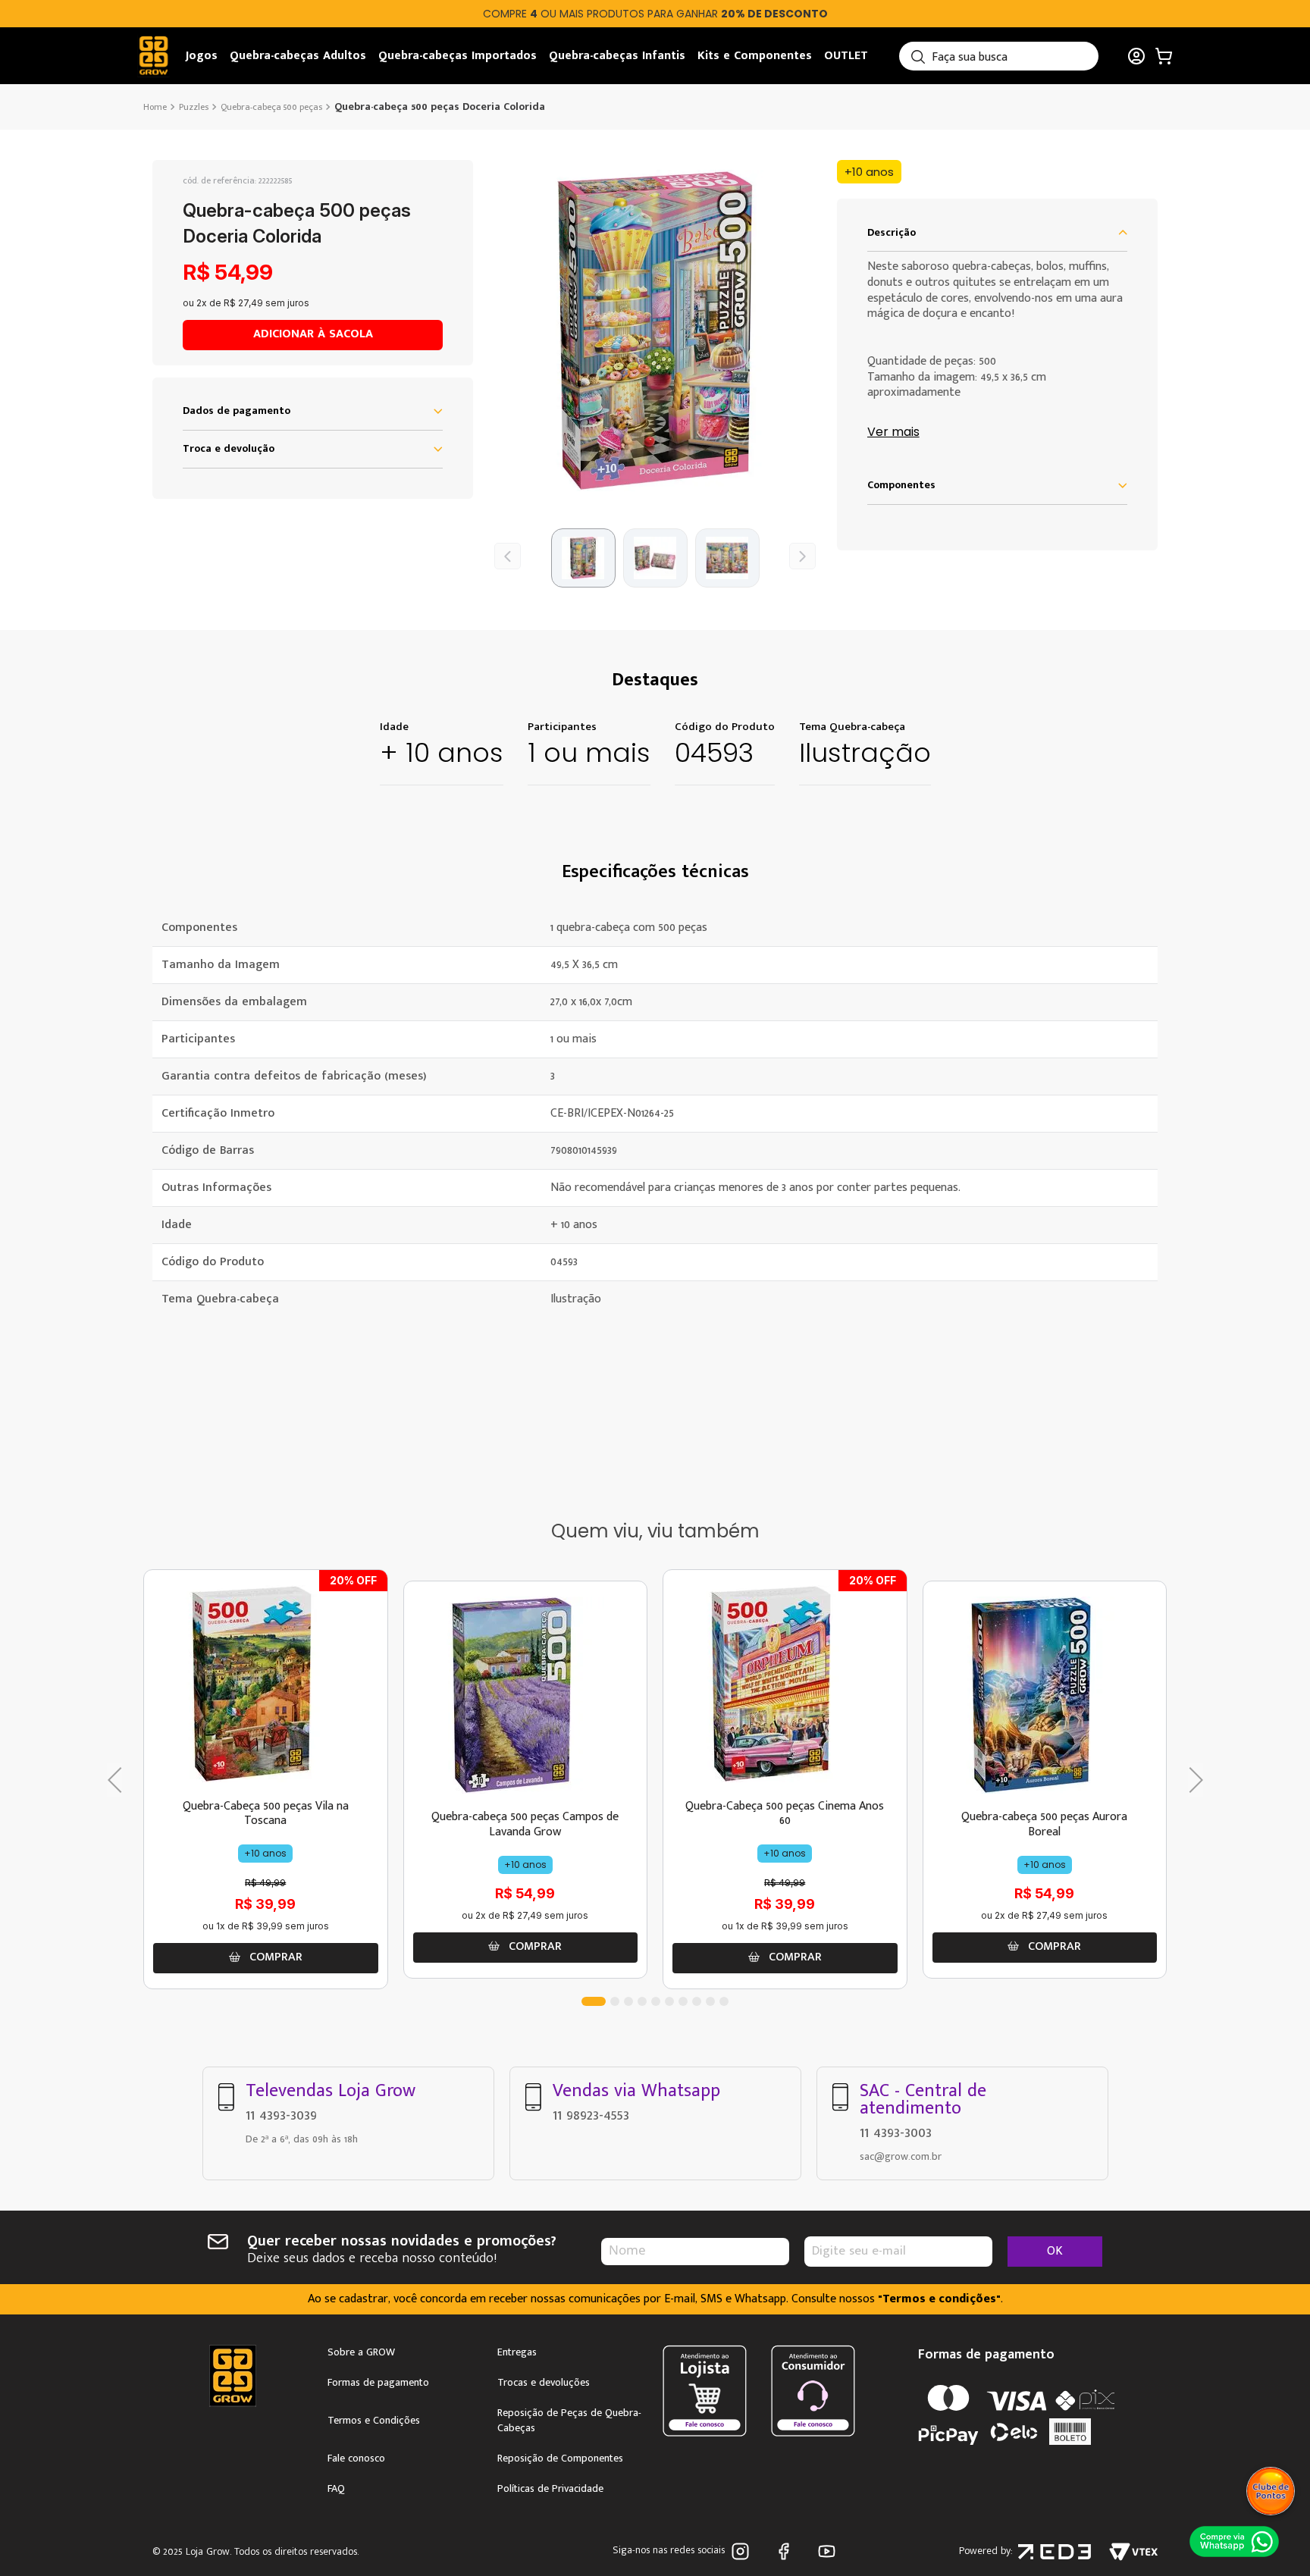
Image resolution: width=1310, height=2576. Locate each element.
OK (1055, 2251)
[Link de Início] (157, 107)
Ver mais (893, 432)
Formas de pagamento (378, 2383)
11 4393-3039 (281, 2115)
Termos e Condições (374, 2421)
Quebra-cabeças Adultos (298, 56)
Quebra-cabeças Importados (458, 56)
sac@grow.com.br (901, 2156)
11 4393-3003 (896, 2133)
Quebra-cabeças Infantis (617, 56)
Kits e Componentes (755, 56)
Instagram (743, 2551)
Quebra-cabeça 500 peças (271, 107)
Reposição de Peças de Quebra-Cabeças (569, 2421)
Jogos (202, 56)
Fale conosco (356, 2458)
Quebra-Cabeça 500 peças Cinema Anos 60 (785, 1813)
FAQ (336, 2489)
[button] (655, 330)
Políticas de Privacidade (550, 2489)
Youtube (830, 2551)
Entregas (517, 2352)
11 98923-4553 (591, 2115)
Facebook (787, 2551)
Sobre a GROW (361, 2352)
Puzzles (194, 107)
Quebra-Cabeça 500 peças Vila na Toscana (266, 1813)
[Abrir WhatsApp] (1234, 2541)
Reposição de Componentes (560, 2458)
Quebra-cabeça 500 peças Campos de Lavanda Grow (525, 1824)
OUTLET (846, 56)
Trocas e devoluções (544, 2383)
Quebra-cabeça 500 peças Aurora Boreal (1044, 1824)
